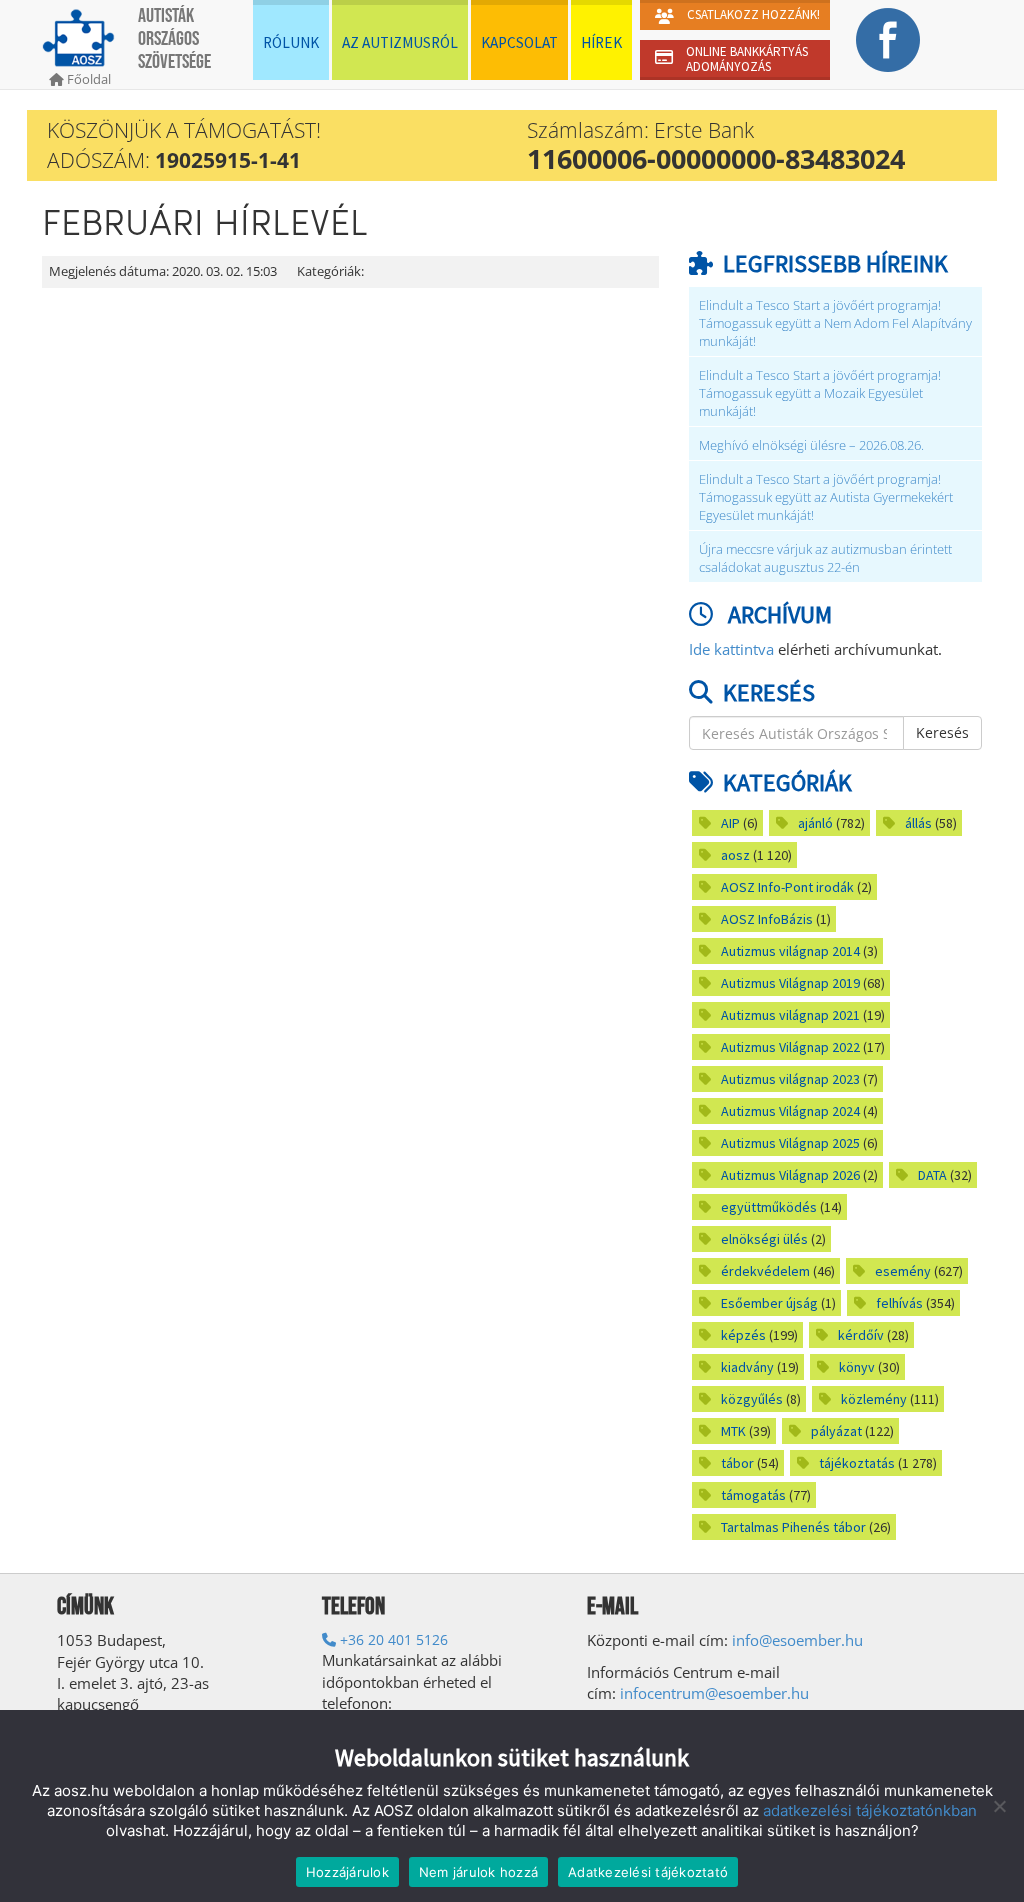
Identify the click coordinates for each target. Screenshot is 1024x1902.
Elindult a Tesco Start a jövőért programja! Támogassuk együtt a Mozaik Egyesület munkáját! (820, 393)
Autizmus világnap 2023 (790, 1079)
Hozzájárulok (347, 1872)
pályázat (836, 1431)
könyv (857, 1367)
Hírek (601, 42)
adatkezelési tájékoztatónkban (870, 1810)
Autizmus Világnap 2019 (790, 983)
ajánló (815, 823)
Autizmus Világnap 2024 (790, 1111)
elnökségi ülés (764, 1239)
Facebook (888, 40)
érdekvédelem (765, 1271)
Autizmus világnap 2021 (790, 1015)
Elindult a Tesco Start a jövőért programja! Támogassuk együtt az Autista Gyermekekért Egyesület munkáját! (826, 497)
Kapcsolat (519, 42)
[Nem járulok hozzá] (999, 1806)
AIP (730, 823)
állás (918, 823)
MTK (733, 1431)
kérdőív (861, 1335)
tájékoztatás (857, 1463)
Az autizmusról (400, 42)
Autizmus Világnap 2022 (790, 1047)
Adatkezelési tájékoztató (648, 1872)
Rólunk (291, 42)
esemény (903, 1271)
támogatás (753, 1495)
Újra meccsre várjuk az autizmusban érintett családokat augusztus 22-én (825, 558)
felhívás (899, 1303)
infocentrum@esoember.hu (714, 1693)
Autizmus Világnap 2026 (790, 1175)
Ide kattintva (731, 649)
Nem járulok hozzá (478, 1872)
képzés (743, 1335)
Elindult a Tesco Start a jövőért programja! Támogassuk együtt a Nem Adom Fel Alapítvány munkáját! (835, 323)
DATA (932, 1175)
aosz (735, 855)
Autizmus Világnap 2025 (790, 1143)
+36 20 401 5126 (392, 1639)
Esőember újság (769, 1303)
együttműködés (769, 1207)
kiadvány (747, 1367)
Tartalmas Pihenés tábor (793, 1527)
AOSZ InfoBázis (767, 919)
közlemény (874, 1399)
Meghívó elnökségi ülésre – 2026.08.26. (811, 445)
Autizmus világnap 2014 (790, 951)
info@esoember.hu (797, 1640)
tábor (737, 1463)
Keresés (942, 732)
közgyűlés (752, 1399)
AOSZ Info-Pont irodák (787, 887)
